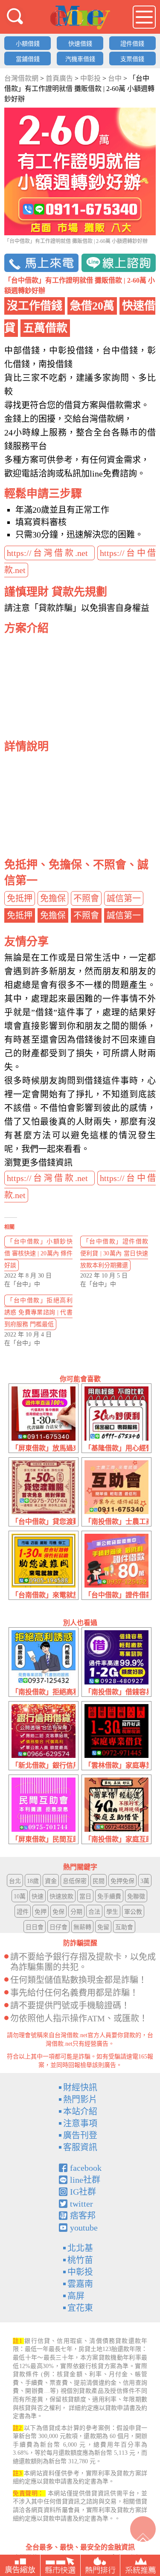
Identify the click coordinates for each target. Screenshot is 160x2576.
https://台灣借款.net (49, 553)
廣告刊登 (80, 2135)
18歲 (33, 1881)
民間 (99, 1881)
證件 (23, 1912)
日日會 (35, 1927)
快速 (38, 1896)
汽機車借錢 (80, 59)
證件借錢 (132, 44)
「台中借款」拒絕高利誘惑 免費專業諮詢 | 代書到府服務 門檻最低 (38, 1312)
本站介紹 (80, 2111)
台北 (15, 1881)
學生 (112, 1912)
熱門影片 (80, 2099)
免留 (103, 1927)
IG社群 (83, 2192)
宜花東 (80, 2308)
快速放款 (61, 1896)
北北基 (80, 2248)
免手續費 (109, 1896)
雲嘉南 (80, 2284)
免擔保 (53, 898)
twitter (81, 2204)
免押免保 (122, 1881)
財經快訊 (80, 2088)
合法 (94, 1912)
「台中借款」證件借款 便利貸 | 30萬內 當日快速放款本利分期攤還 (114, 1253)
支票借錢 (132, 59)
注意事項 (80, 2123)
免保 (58, 1912)
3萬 (145, 1881)
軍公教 (133, 1912)
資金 (51, 1881)
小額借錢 (28, 44)
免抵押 (20, 898)
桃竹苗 (80, 2260)
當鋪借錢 (28, 59)
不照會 (86, 898)
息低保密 (75, 1881)
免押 (41, 1912)
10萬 (20, 1896)
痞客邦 (83, 2216)
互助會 (124, 1927)
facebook (86, 2168)
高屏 (76, 2296)
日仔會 (58, 1927)
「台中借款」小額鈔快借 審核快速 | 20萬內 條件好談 (38, 1253)
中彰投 (80, 2272)
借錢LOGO (80, 18)
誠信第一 (124, 898)
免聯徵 (136, 1896)
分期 (76, 1912)
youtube (84, 2228)
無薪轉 (82, 1927)
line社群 (85, 2180)
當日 (85, 1896)
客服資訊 (80, 2147)
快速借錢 (80, 44)
